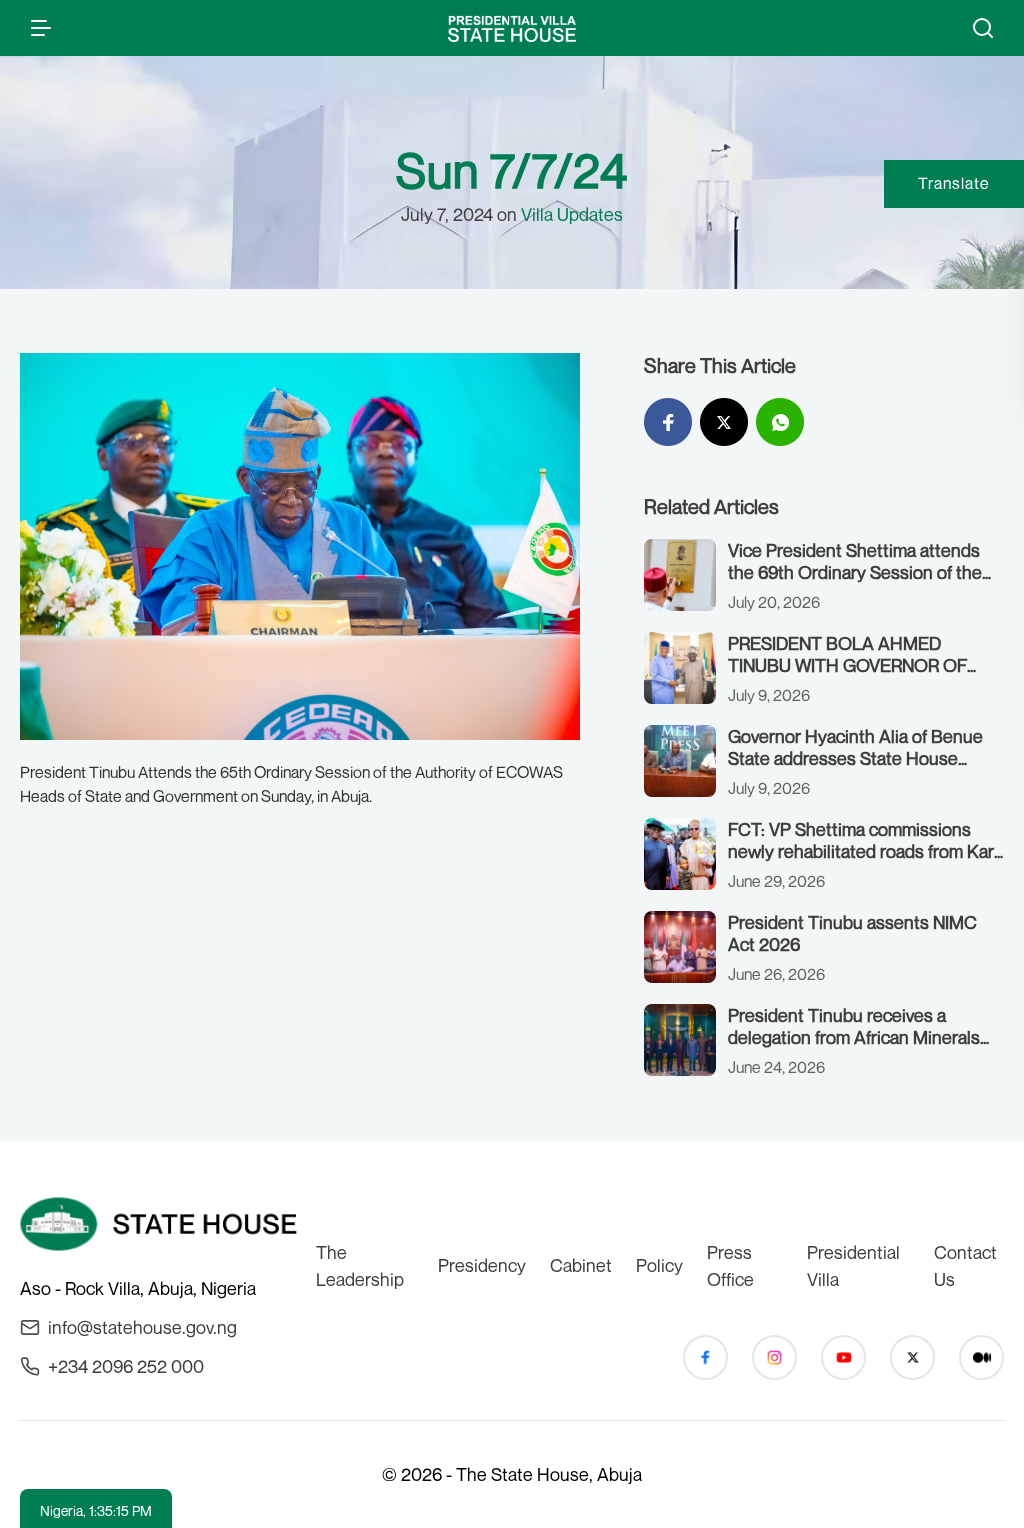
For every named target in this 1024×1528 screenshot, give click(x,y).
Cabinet (581, 1265)
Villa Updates (572, 214)
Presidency (482, 1265)
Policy (659, 1265)
